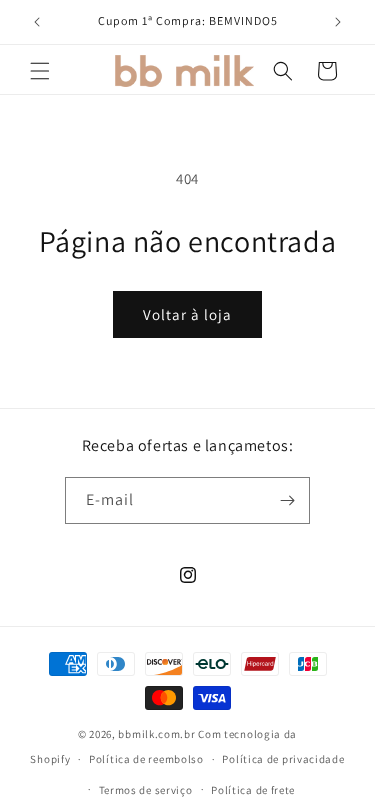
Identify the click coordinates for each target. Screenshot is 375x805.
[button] (40, 71)
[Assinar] (287, 500)
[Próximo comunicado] (338, 22)
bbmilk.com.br (156, 734)
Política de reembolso (146, 759)
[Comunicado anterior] (37, 22)
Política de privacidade (283, 759)
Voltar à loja (187, 314)
